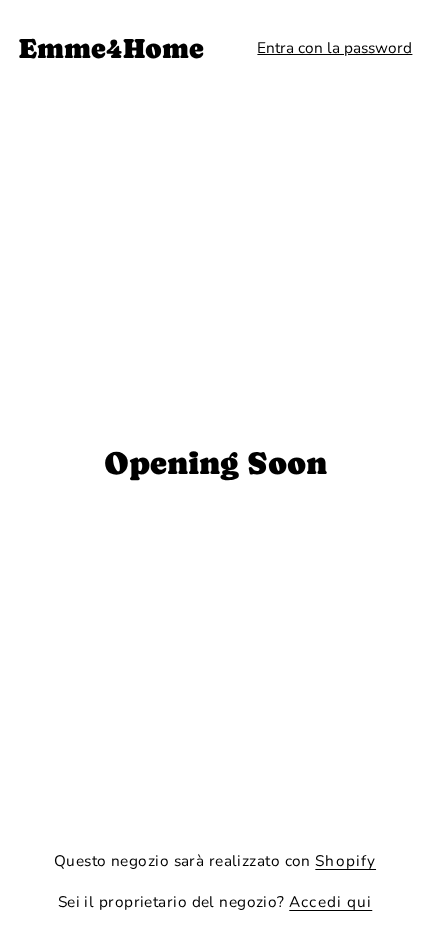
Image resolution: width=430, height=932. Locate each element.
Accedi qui (330, 901)
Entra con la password (334, 47)
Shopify (345, 860)
